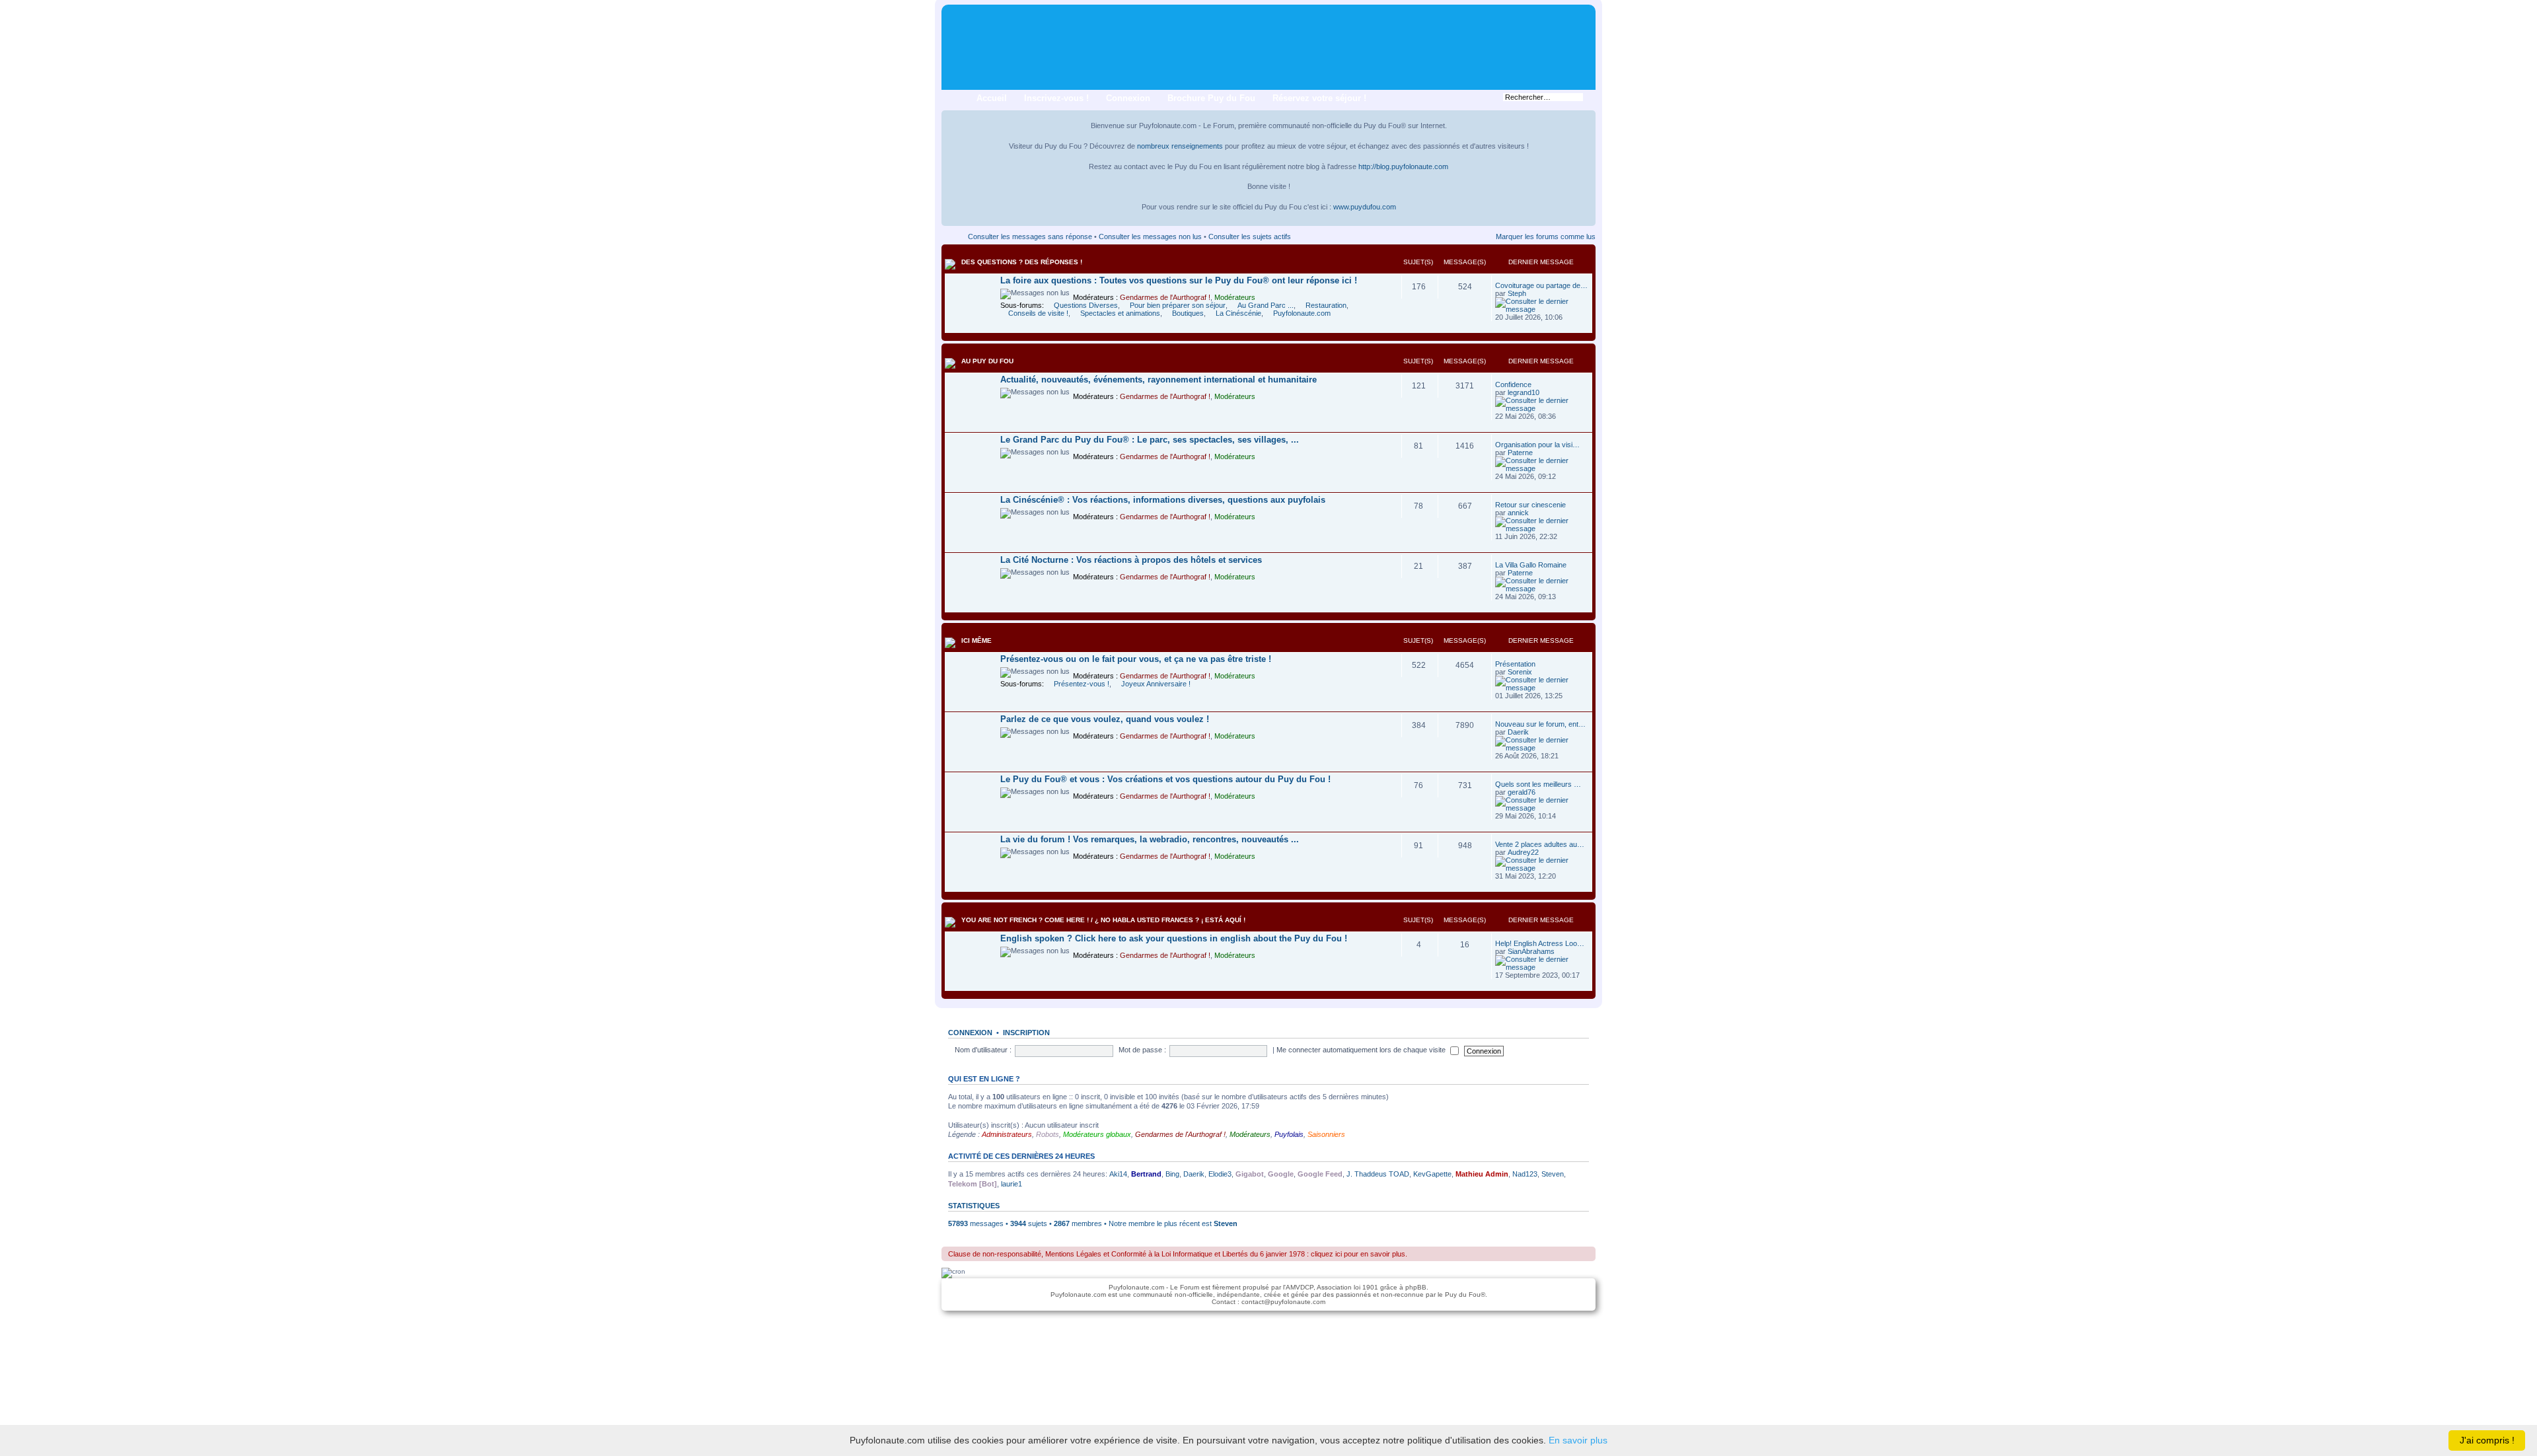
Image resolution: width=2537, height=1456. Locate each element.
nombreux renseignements (1180, 146)
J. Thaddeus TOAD (1378, 1174)
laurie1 (1011, 1184)
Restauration (1326, 305)
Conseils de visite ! (1038, 313)
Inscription (1026, 1033)
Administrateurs (1007, 1134)
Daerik (1518, 732)
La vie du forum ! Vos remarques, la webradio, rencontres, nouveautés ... (1150, 839)
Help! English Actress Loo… (1540, 943)
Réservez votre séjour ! (1319, 98)
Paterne (1520, 453)
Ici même (976, 640)
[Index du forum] (952, 14)
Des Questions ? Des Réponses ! (1022, 262)
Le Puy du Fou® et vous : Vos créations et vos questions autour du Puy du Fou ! (1165, 779)
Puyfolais (1289, 1134)
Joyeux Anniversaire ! (1156, 684)
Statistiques (974, 1206)
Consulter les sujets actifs (1250, 237)
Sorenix (1520, 672)
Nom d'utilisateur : (983, 1050)
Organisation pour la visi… (1537, 445)
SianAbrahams (1531, 951)
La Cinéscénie (1238, 313)
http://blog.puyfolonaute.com (1403, 166)
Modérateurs (1235, 297)
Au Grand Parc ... (1266, 305)
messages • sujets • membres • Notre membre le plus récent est (1081, 1223)
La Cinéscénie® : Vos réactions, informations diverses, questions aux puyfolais (1163, 500)
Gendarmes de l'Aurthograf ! (1165, 297)
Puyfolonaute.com (1302, 313)
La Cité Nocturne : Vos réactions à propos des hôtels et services (1131, 560)
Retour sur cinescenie (1530, 505)
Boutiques (1188, 313)
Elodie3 (1220, 1174)
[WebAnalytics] (1268, 1325)
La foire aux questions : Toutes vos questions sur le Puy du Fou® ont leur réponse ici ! (1179, 280)
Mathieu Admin (1482, 1174)
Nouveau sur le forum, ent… (1540, 724)
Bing (1172, 1174)
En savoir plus (1578, 1440)
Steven (1553, 1174)
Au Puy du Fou (987, 361)
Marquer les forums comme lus (1546, 237)
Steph (1517, 293)
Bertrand (1146, 1174)
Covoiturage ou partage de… (1541, 285)
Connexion (1128, 98)
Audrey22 (1523, 852)
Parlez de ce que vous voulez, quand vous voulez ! (1105, 719)
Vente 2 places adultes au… (1540, 844)
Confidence (1513, 384)
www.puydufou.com (1365, 207)
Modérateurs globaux (1097, 1134)
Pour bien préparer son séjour (1178, 305)
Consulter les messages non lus (1150, 237)
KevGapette (1432, 1174)
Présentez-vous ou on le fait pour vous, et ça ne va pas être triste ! (1136, 659)
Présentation (1515, 664)
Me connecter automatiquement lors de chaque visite (1362, 1050)
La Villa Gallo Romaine (1531, 565)
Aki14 (1118, 1174)
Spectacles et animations (1120, 313)
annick (1518, 513)
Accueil (992, 98)
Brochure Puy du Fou (1211, 98)
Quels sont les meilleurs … (1538, 784)
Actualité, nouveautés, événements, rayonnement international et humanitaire (1158, 380)
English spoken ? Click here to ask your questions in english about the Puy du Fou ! (1174, 938)
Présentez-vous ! (1082, 684)
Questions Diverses (1086, 305)
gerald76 (1522, 792)
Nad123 (1525, 1174)
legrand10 (1524, 392)
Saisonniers (1326, 1134)
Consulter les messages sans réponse (1030, 237)
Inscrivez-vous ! (1056, 98)
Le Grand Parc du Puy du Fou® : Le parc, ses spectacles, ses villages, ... (1150, 440)
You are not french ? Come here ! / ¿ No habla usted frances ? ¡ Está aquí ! (1103, 920)
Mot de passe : (1142, 1050)
